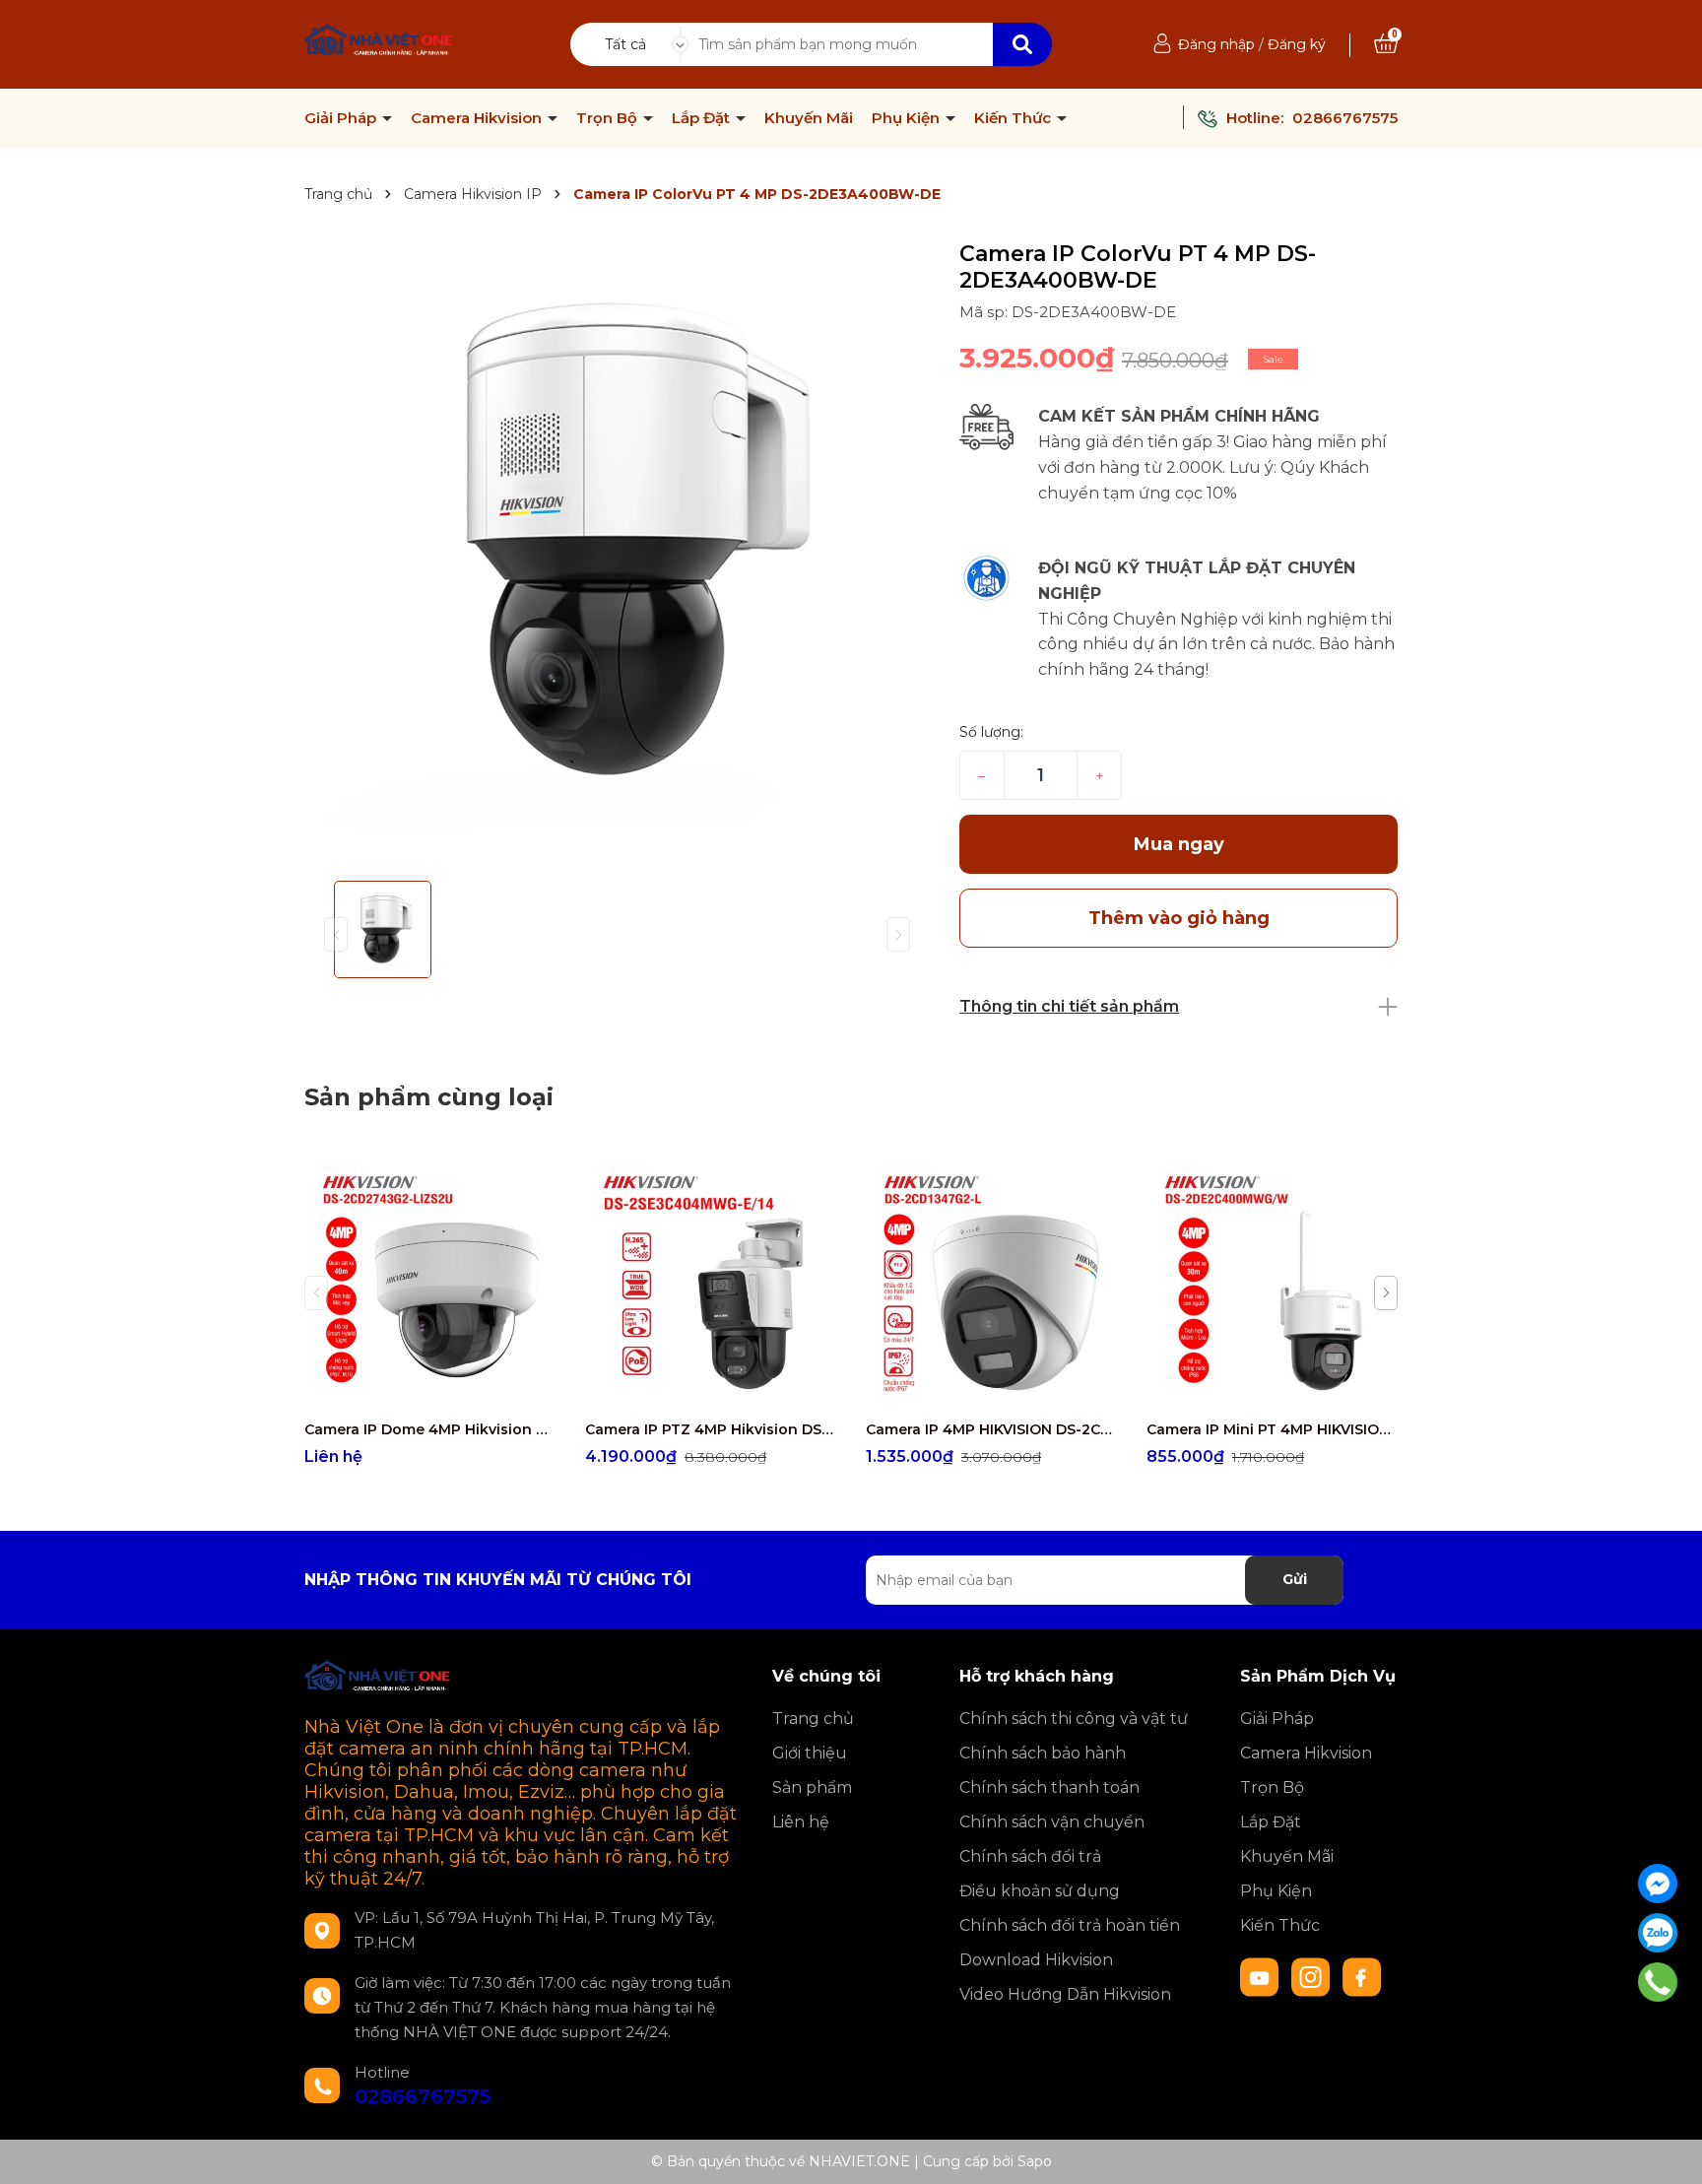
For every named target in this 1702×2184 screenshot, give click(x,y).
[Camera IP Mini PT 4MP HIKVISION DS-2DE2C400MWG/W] (1272, 1284)
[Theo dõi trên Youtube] (1262, 1976)
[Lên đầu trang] (1668, 2150)
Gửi (1295, 1579)
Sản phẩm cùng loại (429, 1097)
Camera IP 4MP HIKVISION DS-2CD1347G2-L (991, 1429)
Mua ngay (1179, 844)
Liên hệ (801, 1822)
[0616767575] (1658, 1982)
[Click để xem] (617, 553)
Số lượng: (991, 732)
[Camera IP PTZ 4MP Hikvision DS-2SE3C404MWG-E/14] (711, 1284)
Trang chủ (813, 1719)
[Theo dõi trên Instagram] (1313, 1976)
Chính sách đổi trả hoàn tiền (1070, 1925)
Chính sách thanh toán (1049, 1787)
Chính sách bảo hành (1043, 1753)
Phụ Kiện (908, 118)
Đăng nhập (1216, 44)
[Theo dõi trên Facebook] (1362, 1976)
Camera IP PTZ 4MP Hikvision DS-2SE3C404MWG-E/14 (711, 1429)
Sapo (1035, 2161)
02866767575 (1345, 118)
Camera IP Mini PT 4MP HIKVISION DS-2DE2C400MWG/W (1272, 1429)
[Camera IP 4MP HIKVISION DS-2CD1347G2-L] (991, 1284)
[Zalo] (1658, 1933)
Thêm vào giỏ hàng (723, 1391)
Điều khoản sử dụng (1040, 1891)
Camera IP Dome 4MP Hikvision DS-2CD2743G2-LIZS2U (430, 1429)
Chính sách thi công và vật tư (1074, 1719)
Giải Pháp (342, 118)
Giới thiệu (810, 1753)
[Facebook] (1658, 1884)
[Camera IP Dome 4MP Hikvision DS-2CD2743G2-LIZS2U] (430, 1284)
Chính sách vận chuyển (1052, 1822)
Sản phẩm (812, 1787)
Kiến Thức (1015, 118)
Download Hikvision (1036, 1960)
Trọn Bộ (609, 118)
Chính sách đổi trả (1030, 1856)
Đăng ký (1297, 44)
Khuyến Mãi (809, 118)
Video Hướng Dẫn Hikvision (1065, 1994)
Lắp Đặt (703, 118)
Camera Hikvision (478, 118)
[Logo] (380, 42)
